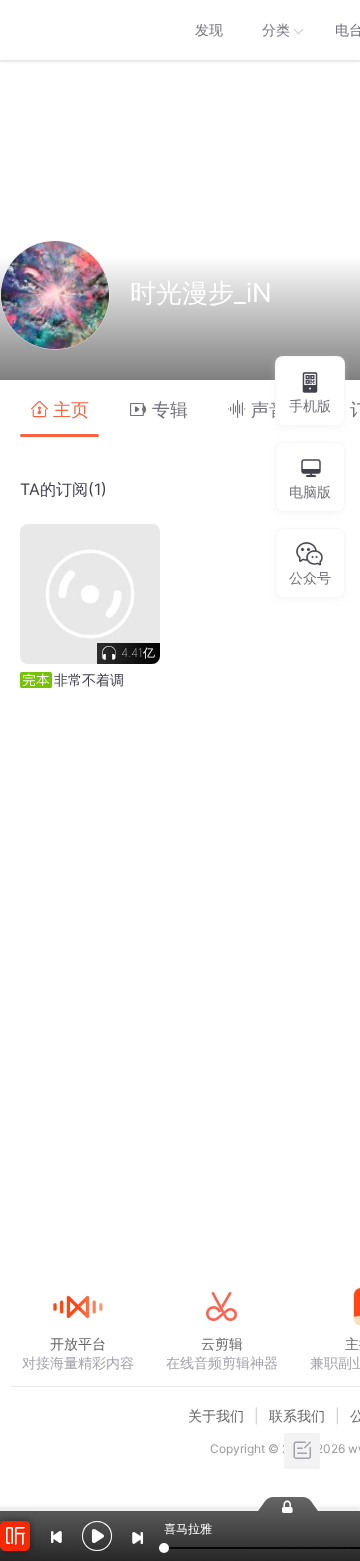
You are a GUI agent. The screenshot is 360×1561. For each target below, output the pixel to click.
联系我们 (297, 1415)
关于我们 (216, 1415)
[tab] (59, 408)
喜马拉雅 (77, 30)
